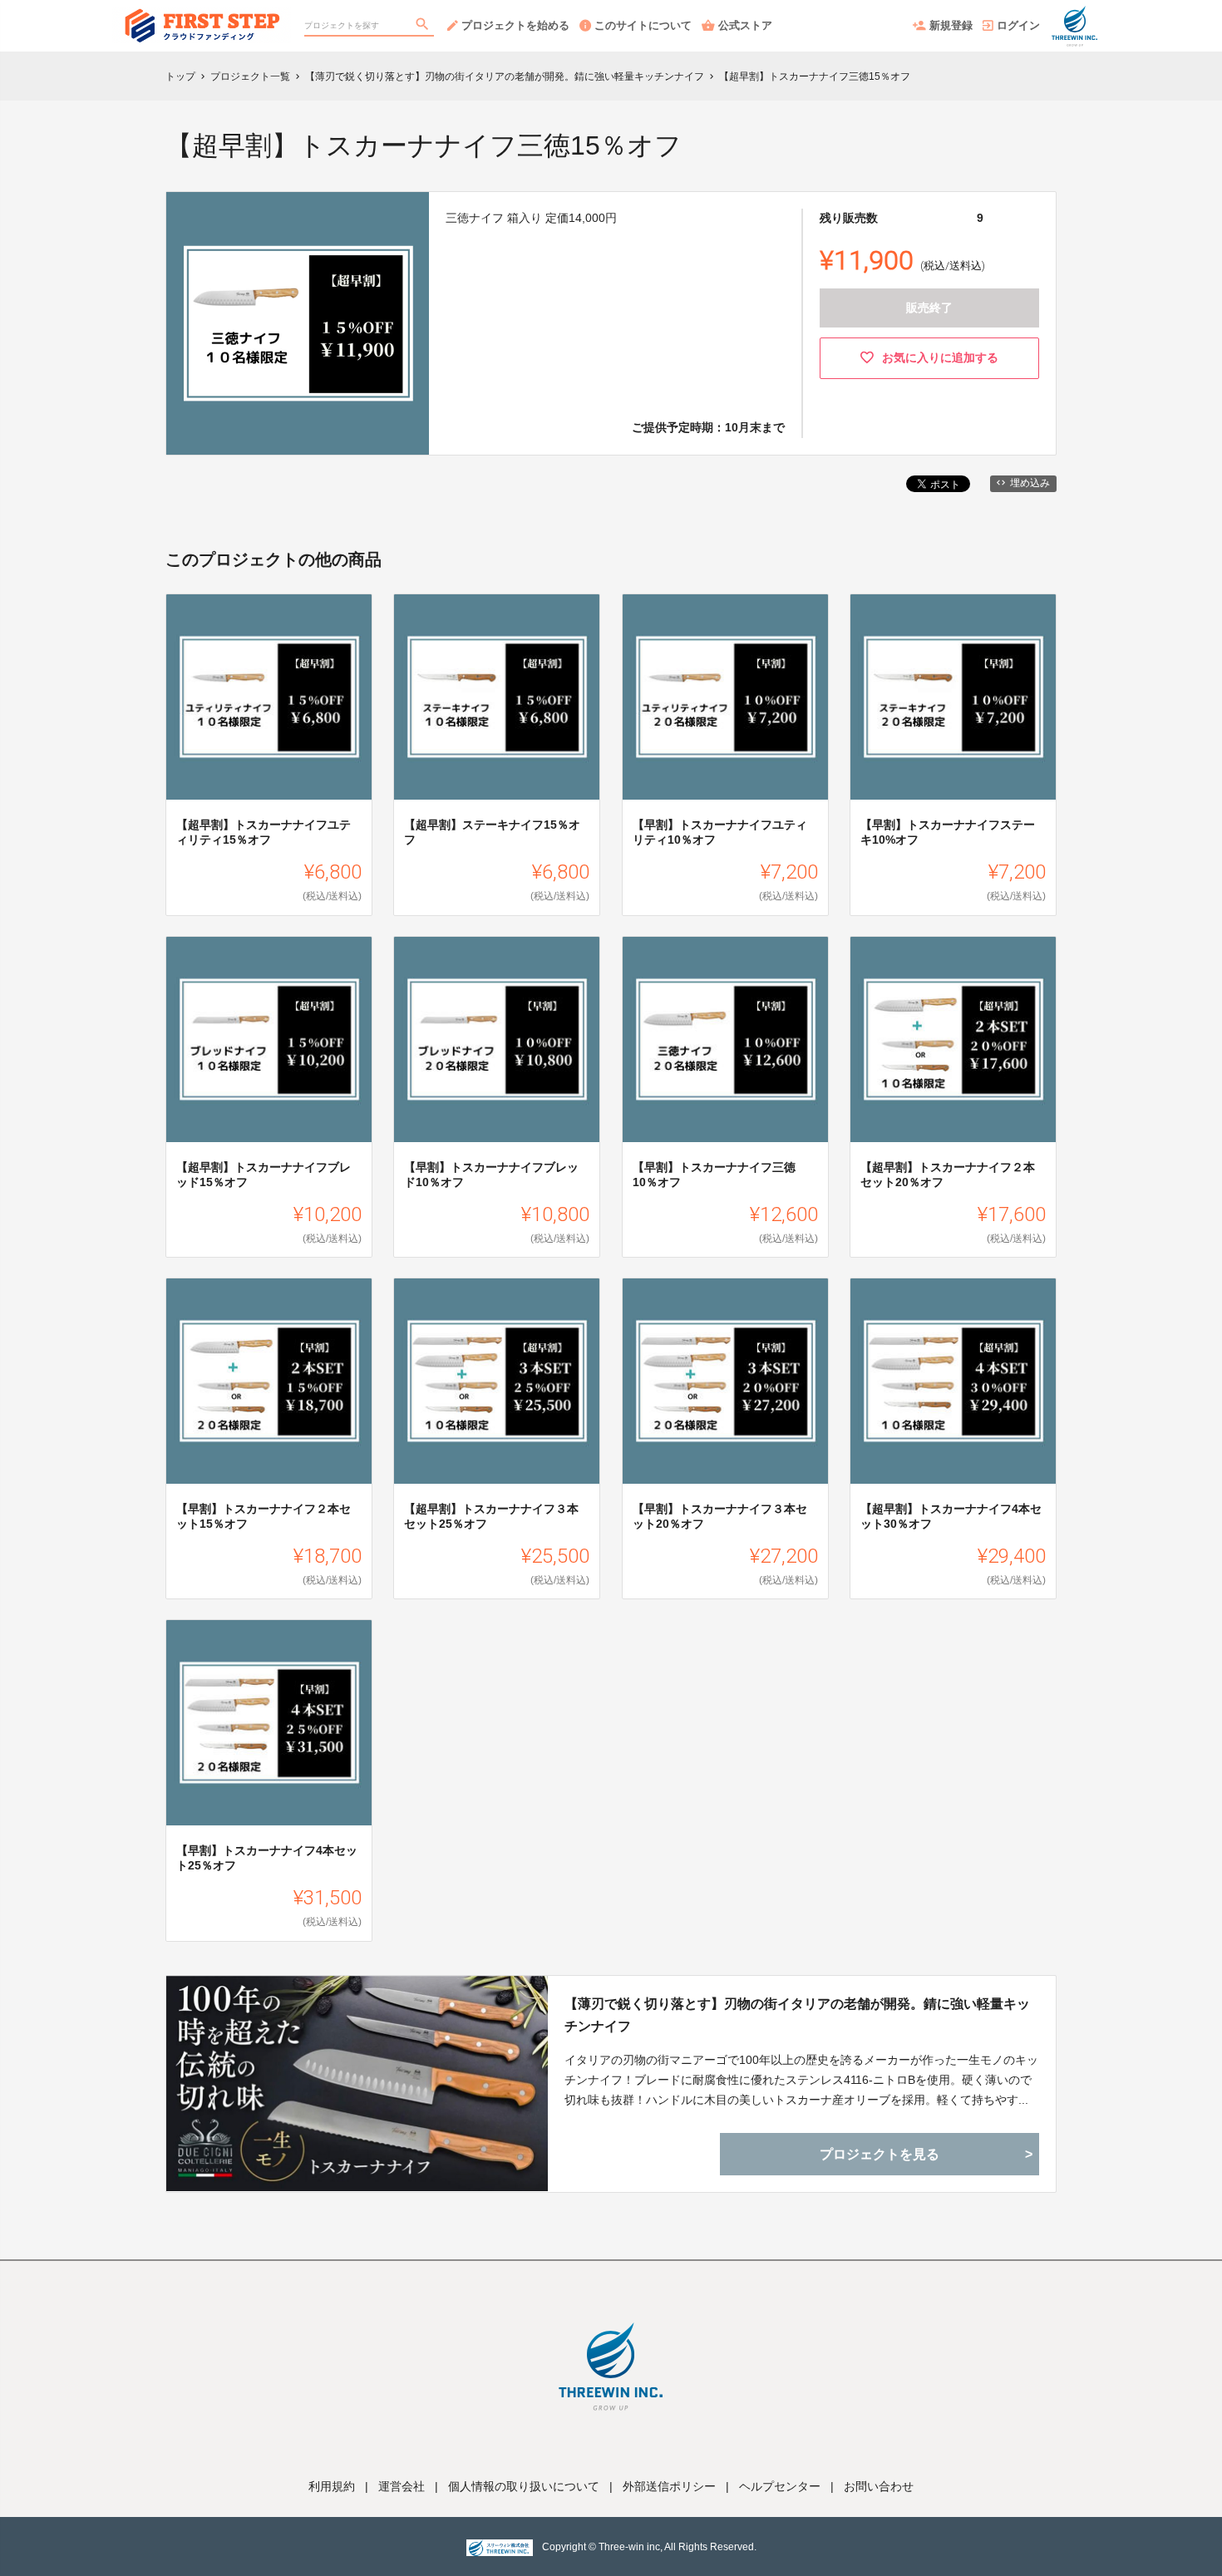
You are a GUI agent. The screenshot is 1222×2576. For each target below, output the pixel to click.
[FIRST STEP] (202, 17)
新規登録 (951, 25)
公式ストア (745, 25)
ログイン (1018, 25)
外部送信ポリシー (669, 2486)
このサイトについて (643, 25)
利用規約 (332, 2486)
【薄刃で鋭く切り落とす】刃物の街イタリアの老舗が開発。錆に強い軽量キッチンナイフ (797, 2015)
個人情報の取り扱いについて (524, 2486)
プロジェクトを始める (515, 25)
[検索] (424, 26)
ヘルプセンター (780, 2486)
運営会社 (402, 2486)
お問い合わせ (879, 2486)
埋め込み (1030, 483)
